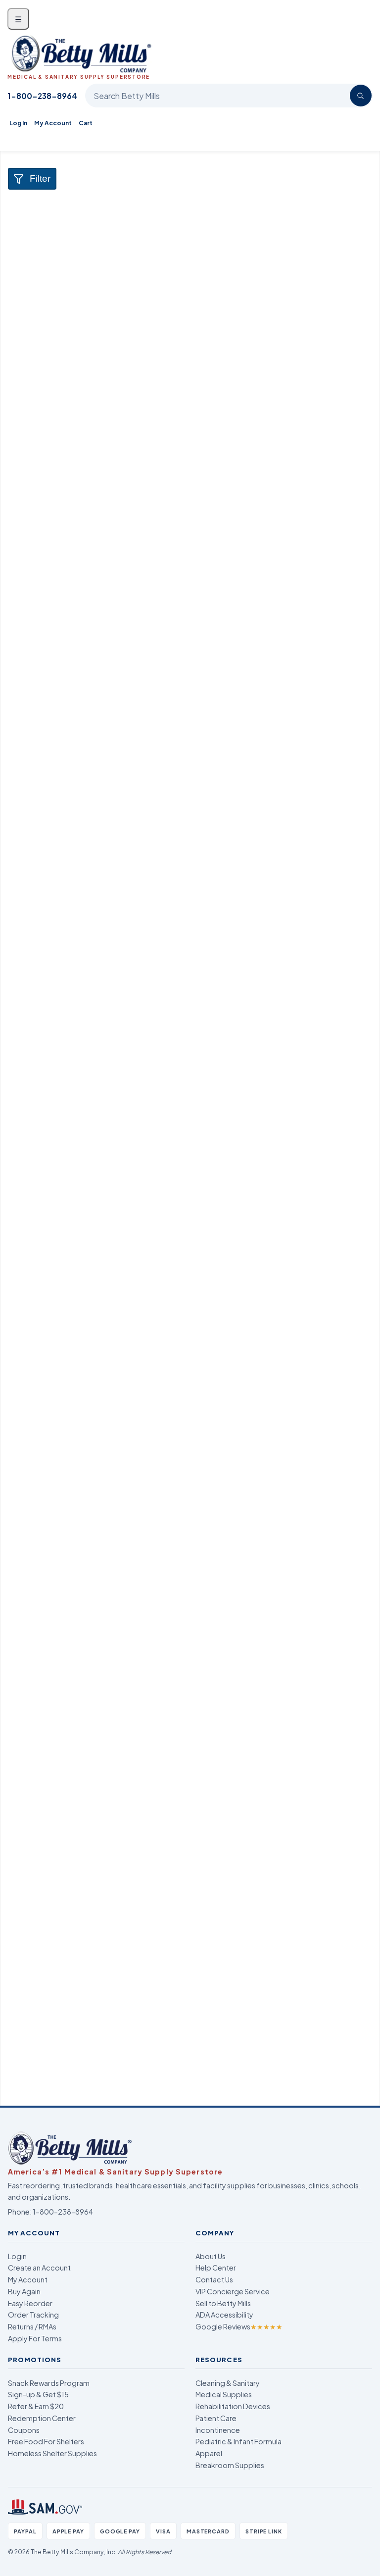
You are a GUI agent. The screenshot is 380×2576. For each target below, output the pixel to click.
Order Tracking (33, 2315)
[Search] (361, 96)
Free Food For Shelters (46, 2441)
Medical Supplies (224, 2394)
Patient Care (216, 2418)
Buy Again (24, 2291)
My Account (53, 123)
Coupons (24, 2430)
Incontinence (218, 2430)
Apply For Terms (35, 2338)
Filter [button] (40, 178)
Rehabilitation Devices (233, 2406)
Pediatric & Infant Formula (238, 2441)
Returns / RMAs (32, 2326)
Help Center (216, 2268)
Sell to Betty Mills (223, 2303)
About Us (211, 2256)
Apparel (209, 2453)
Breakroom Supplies (230, 2465)
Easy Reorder (30, 2303)
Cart (86, 123)
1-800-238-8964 (42, 96)
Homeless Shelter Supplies (52, 2453)
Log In (18, 123)
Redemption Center (42, 2418)
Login (17, 2256)
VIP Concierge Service (233, 2291)
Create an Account (39, 2268)
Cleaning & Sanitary (228, 2383)
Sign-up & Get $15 (38, 2394)
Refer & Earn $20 (36, 2406)
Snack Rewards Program (49, 2383)
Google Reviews (239, 2326)
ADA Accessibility (224, 2315)
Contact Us (214, 2279)
